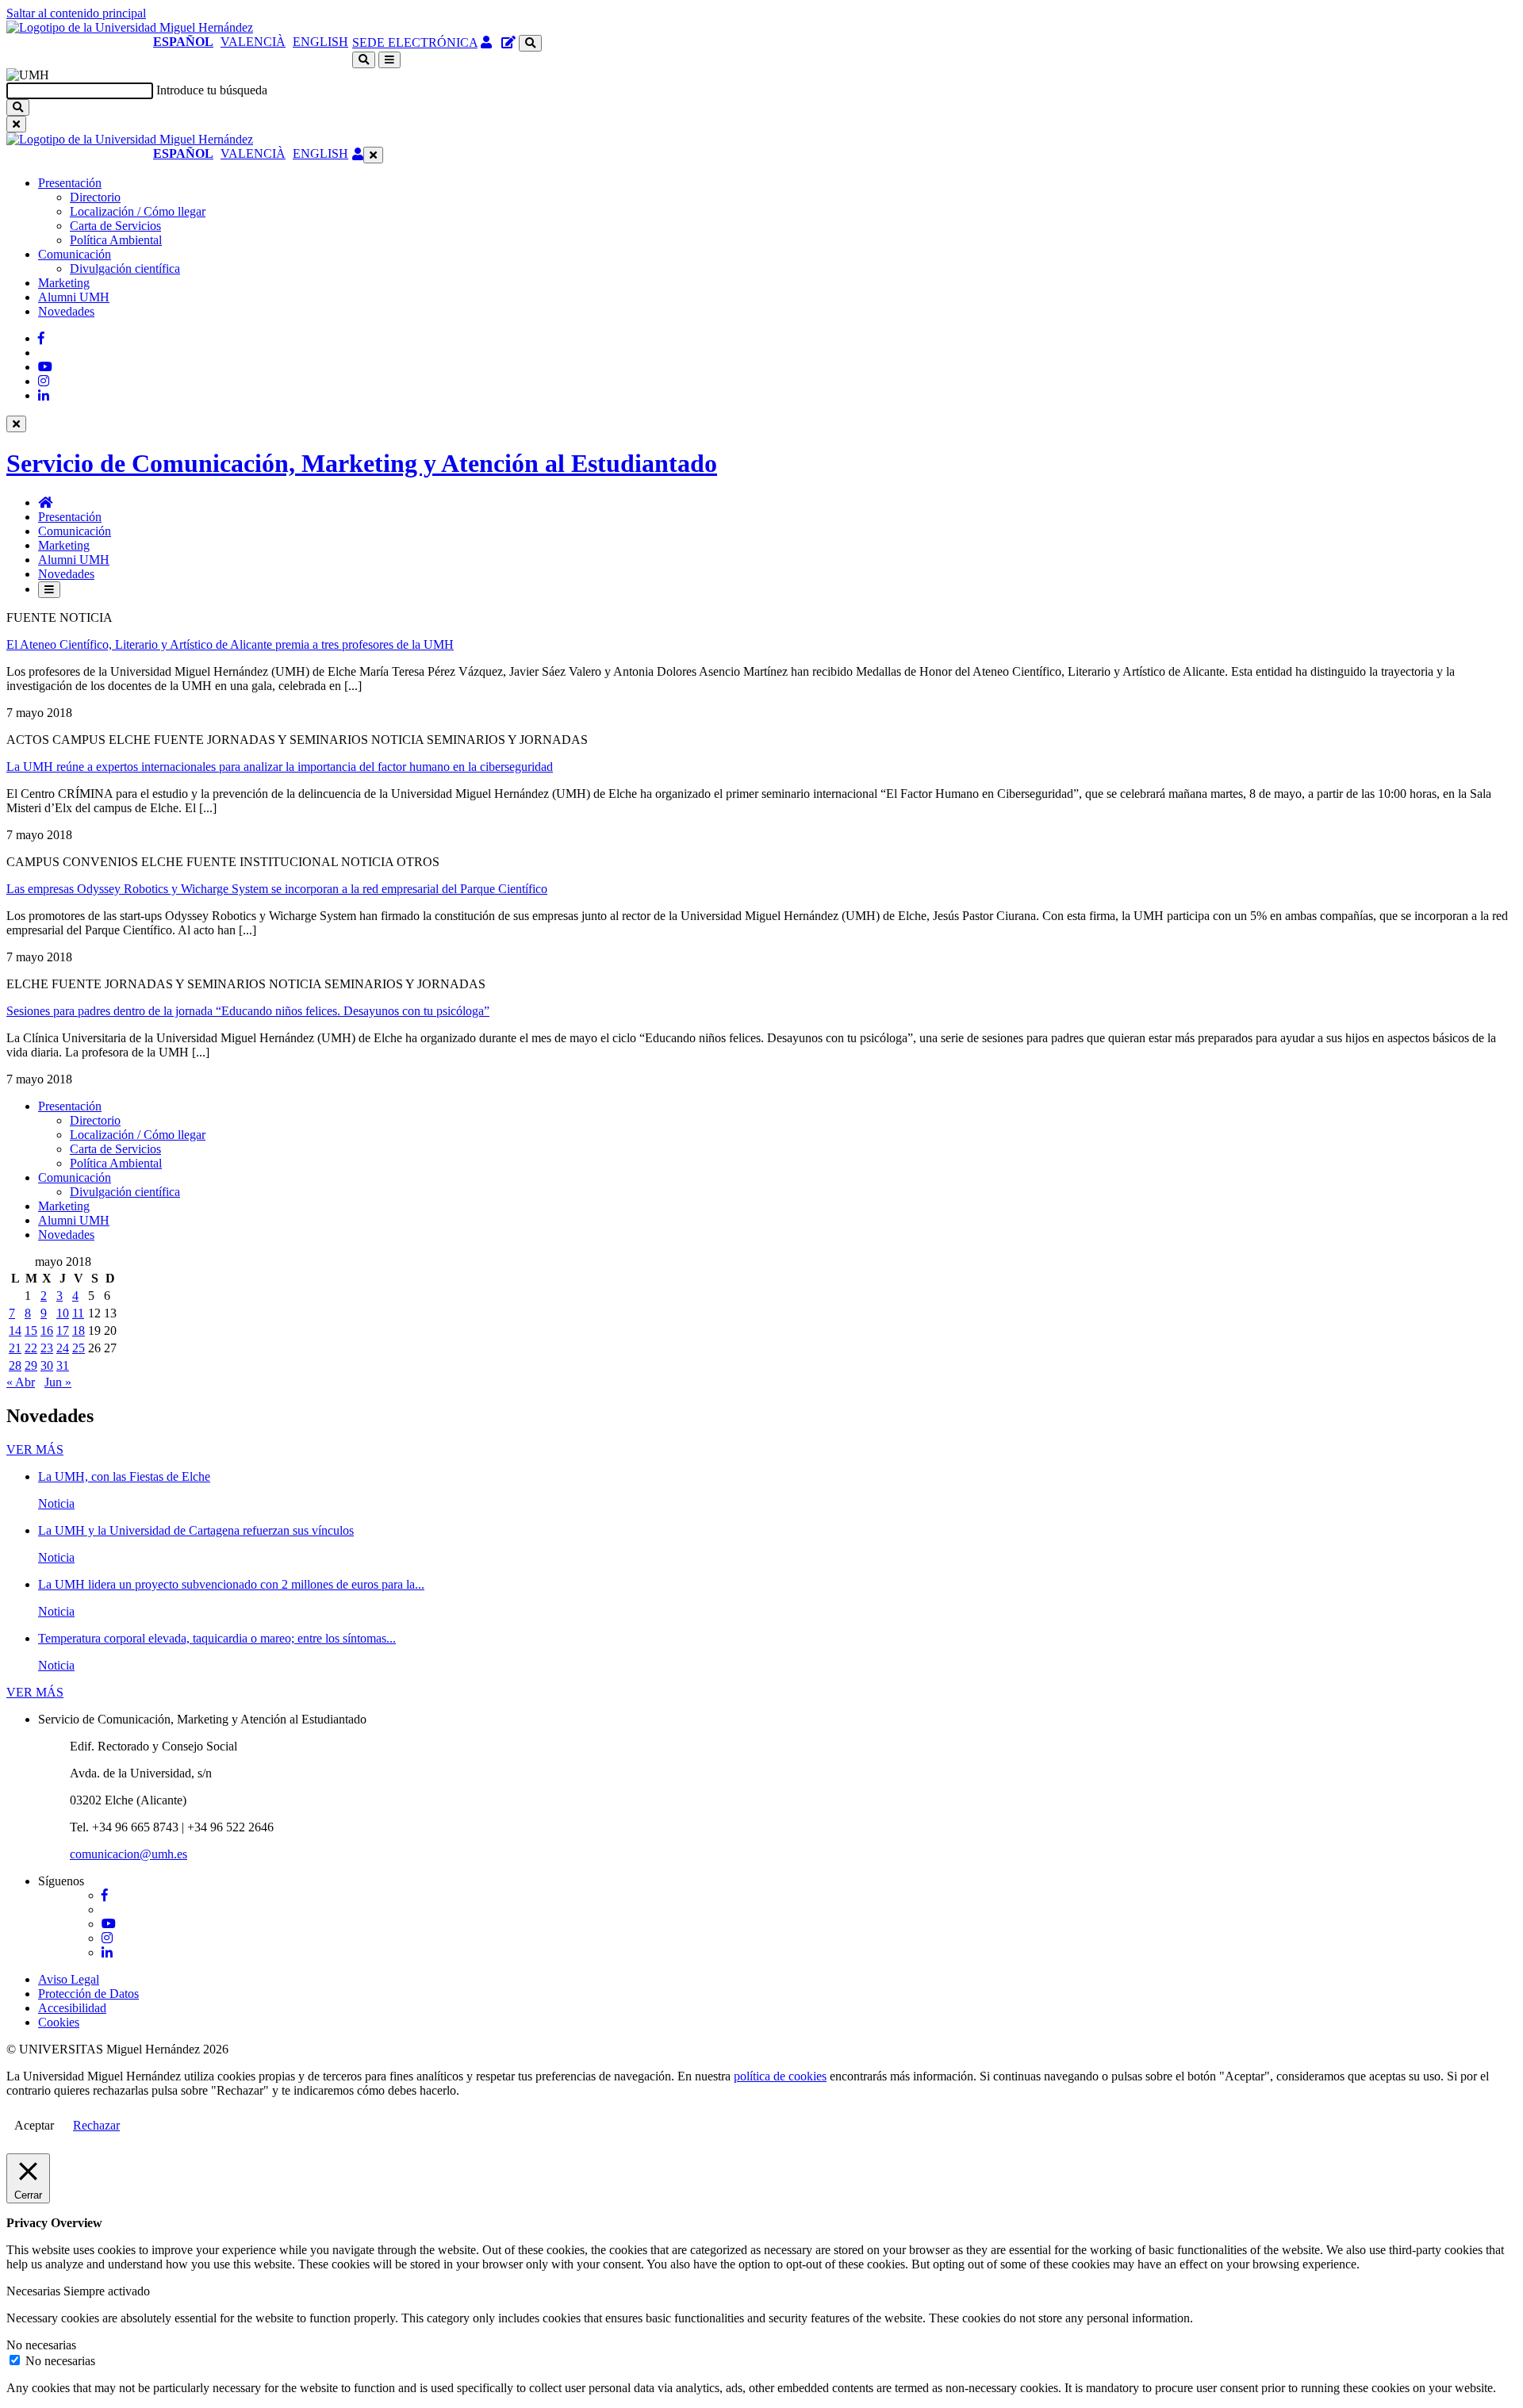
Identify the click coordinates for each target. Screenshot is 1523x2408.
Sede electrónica (415, 42)
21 (15, 1348)
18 (79, 1331)
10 (63, 1313)
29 (31, 1365)
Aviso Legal (69, 1979)
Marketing (64, 283)
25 (79, 1348)
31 (63, 1365)
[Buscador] (530, 43)
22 (31, 1348)
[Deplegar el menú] (49, 590)
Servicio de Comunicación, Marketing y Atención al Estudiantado (362, 463)
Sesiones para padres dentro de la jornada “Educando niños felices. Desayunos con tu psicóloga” (248, 1011)
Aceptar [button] (34, 2125)
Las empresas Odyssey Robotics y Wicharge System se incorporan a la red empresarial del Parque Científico (277, 889)
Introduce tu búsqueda (212, 90)
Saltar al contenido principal (76, 13)
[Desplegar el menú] (389, 60)
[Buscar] (18, 107)
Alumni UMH (74, 297)
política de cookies (780, 2076)
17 (63, 1331)
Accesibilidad (72, 2008)
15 (31, 1331)
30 (47, 1365)
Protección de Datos (88, 1994)
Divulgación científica (125, 268)
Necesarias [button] (35, 2291)
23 (47, 1348)
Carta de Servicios (115, 226)
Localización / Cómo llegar (138, 211)
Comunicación (75, 254)
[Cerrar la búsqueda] (16, 124)
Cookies (59, 2022)
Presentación (70, 183)
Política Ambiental (116, 240)
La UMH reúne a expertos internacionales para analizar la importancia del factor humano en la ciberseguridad (280, 767)
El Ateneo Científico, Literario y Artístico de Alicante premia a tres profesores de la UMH (230, 644)
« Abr (21, 1382)
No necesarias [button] (41, 2345)
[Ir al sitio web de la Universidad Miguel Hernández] (130, 27)
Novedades (66, 311)
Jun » (58, 1382)
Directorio (95, 197)
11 (78, 1313)
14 (15, 1331)
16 (47, 1331)
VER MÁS (35, 1449)
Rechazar (96, 2125)
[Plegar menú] (373, 155)
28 (15, 1365)
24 (63, 1348)
